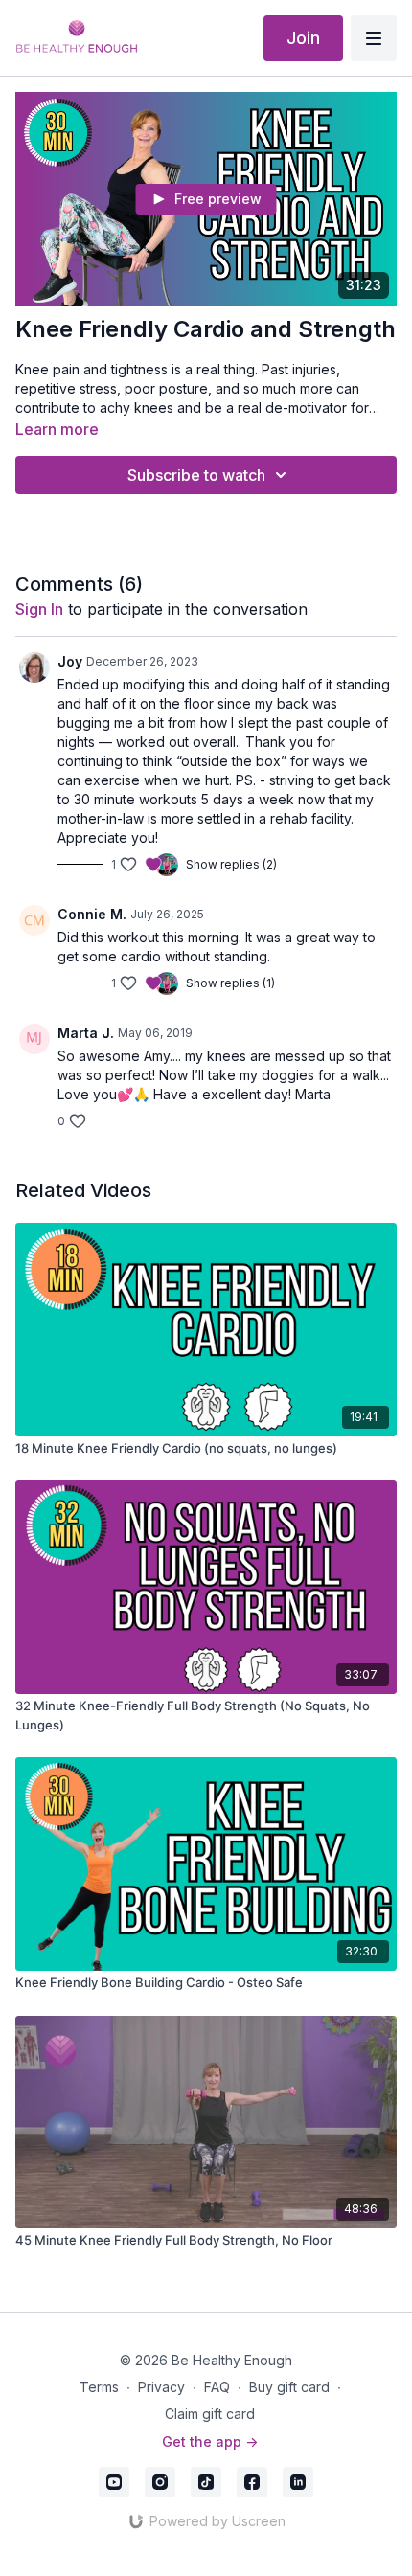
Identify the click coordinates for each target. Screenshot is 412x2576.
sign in (39, 609)
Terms (99, 2387)
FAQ (217, 2387)
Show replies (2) (231, 864)
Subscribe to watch (196, 475)
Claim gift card (210, 2414)
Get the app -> (210, 2441)
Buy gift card (289, 2387)
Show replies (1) (230, 983)
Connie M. (92, 914)
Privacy (161, 2387)
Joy (70, 661)
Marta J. (86, 1033)
